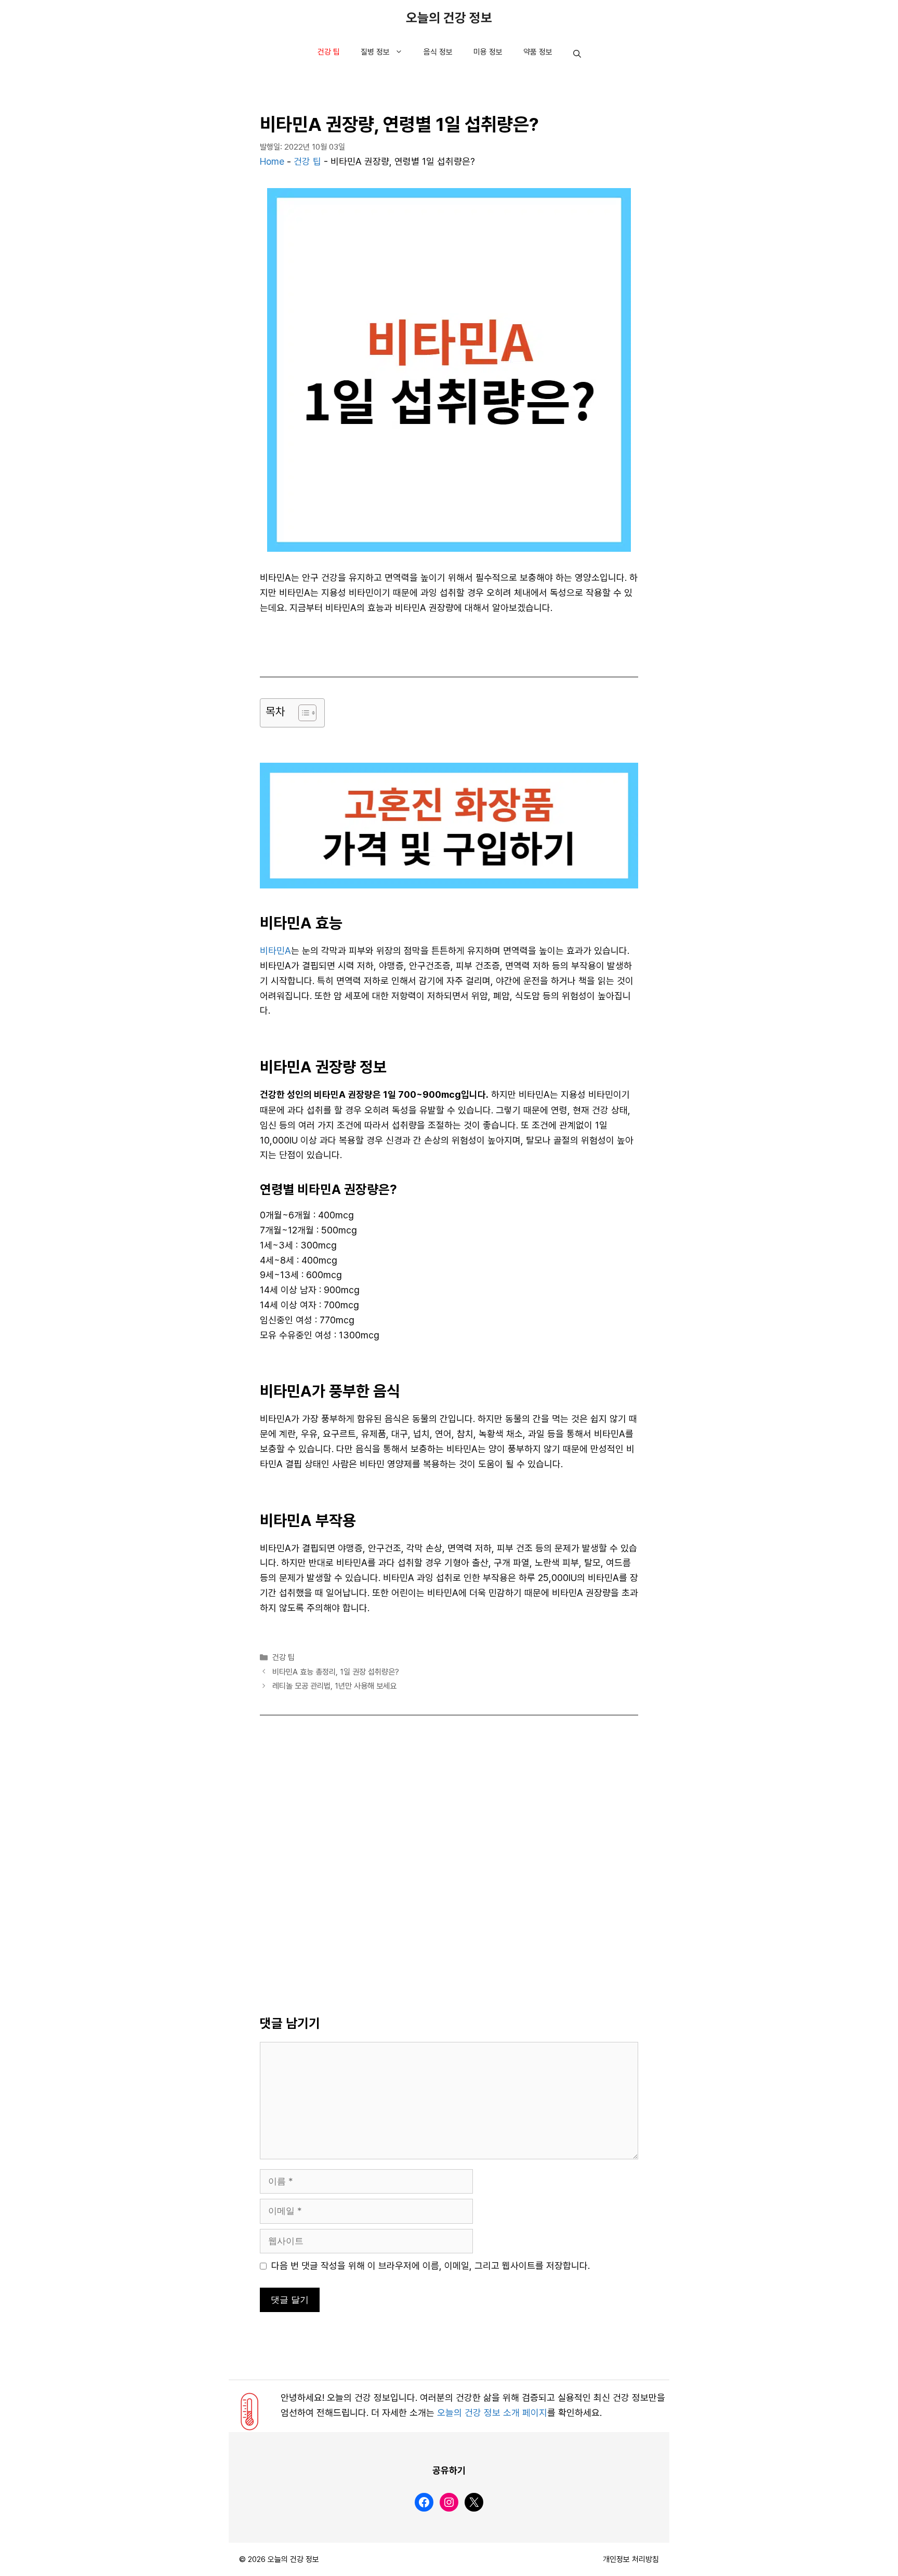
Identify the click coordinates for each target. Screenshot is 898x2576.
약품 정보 (538, 52)
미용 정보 (488, 52)
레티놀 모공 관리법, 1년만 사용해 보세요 (334, 1686)
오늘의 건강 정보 (449, 18)
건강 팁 (329, 52)
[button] (577, 55)
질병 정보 (375, 52)
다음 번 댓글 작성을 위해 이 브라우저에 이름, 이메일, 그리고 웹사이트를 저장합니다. (431, 2266)
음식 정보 (438, 52)
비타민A (275, 951)
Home (272, 162)
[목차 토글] (302, 713)
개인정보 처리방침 (631, 2559)
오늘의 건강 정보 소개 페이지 (492, 2413)
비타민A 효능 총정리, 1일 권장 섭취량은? (336, 1672)
